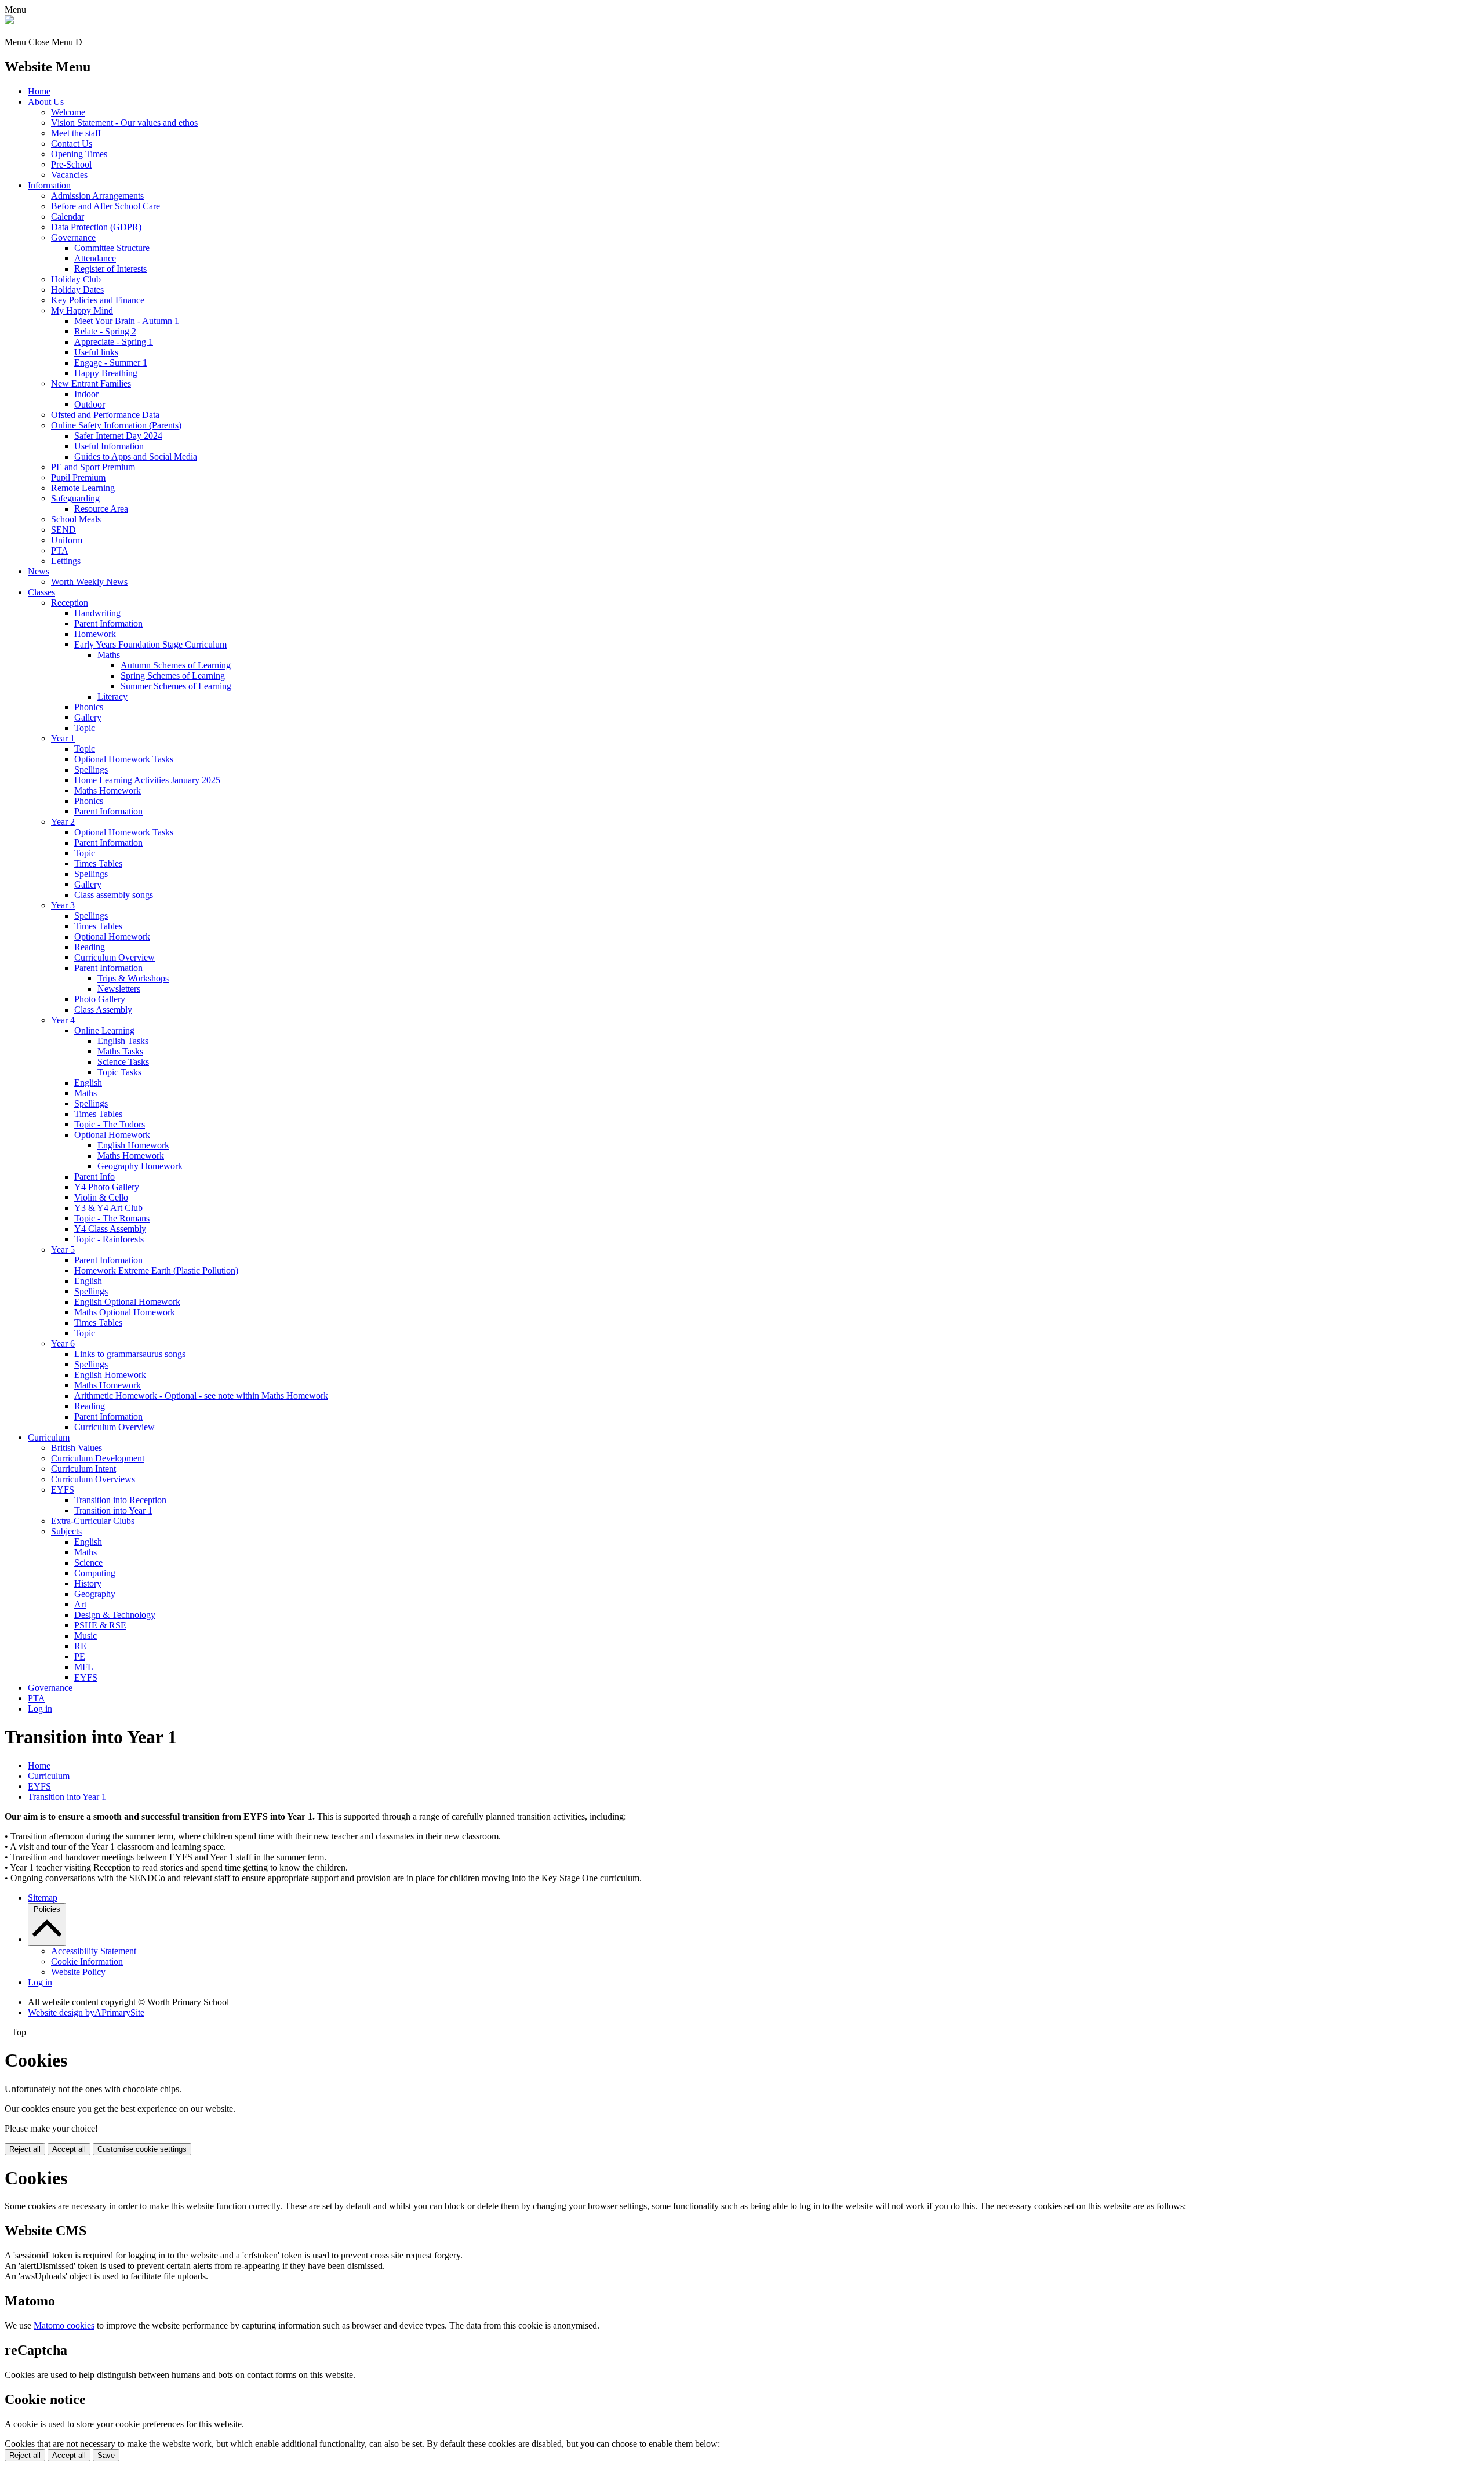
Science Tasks (123, 1062)
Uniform (67, 540)
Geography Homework (140, 1166)
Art (80, 1604)
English (88, 1083)
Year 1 (63, 738)
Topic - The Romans (112, 1218)
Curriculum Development (98, 1458)
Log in (40, 1709)
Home (39, 91)
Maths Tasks (120, 1051)
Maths (109, 655)
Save (106, 2455)
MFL (84, 1667)
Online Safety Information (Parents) (116, 425)
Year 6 (63, 1343)
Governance (73, 237)
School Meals (76, 519)
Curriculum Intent (83, 1469)
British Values (77, 1448)
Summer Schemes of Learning (176, 686)
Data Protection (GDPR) (96, 227)
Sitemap (43, 1898)
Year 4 (63, 1020)
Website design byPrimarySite (86, 2012)
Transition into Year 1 (113, 1510)
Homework (95, 634)
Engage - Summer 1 (111, 363)
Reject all (25, 2149)
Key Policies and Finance (98, 300)
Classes (41, 592)
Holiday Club (76, 279)
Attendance (95, 258)
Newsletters (119, 989)
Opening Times (79, 154)
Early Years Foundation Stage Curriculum (150, 644)
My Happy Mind (82, 310)
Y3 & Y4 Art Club (108, 1208)
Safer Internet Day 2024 (118, 436)
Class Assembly (103, 1010)
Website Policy (78, 1972)
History (88, 1583)
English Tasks (123, 1041)
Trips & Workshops (133, 978)
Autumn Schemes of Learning (176, 665)
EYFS (63, 1490)
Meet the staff (76, 133)
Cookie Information (87, 1961)
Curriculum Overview (114, 957)
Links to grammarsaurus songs (130, 1354)
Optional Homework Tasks (124, 759)
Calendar (68, 217)
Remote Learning (83, 488)
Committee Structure (112, 248)
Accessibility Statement (94, 1951)
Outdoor (90, 404)
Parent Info (94, 1176)
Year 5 (63, 1250)
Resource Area (101, 509)
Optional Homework (112, 936)
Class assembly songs (114, 895)
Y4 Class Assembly (110, 1229)
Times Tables (98, 863)
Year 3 (63, 905)
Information (49, 185)
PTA (60, 550)
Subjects (66, 1531)
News (39, 571)
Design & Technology (115, 1615)
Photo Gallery (100, 999)
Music (86, 1636)
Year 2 (63, 822)
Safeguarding (75, 498)
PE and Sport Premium (93, 467)
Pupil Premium (78, 477)
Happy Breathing (106, 373)
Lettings (66, 561)
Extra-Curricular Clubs (93, 1521)
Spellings (91, 770)
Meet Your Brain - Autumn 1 (127, 321)
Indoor (86, 394)
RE (80, 1646)
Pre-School (71, 164)
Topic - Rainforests (109, 1239)
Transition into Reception (120, 1500)
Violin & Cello (101, 1197)
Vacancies (69, 175)
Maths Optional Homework (125, 1312)
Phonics (89, 707)
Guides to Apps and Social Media (136, 457)
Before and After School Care (106, 206)
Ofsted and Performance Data (105, 415)
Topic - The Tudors (110, 1124)
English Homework (133, 1145)
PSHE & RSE (100, 1625)
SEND (63, 530)
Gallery (88, 717)
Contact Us (72, 143)
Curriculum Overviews (93, 1479)
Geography (95, 1594)
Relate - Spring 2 (105, 331)
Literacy (112, 696)
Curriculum (49, 1437)
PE (80, 1656)
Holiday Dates (77, 290)
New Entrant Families (91, 383)
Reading (90, 947)
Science (88, 1563)
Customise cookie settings (142, 2149)
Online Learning (104, 1030)
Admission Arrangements (97, 196)
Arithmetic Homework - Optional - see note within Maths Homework (201, 1396)
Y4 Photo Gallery (107, 1187)
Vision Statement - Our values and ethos (124, 123)
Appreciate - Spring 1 (114, 342)
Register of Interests (110, 269)
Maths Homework (108, 790)
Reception (70, 603)
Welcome (68, 112)
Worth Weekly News (89, 582)
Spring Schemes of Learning (173, 676)
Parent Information (108, 623)
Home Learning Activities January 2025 (147, 780)
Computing (95, 1573)
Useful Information (109, 446)
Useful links (96, 352)
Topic (85, 728)
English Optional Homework (127, 1302)
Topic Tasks (119, 1072)
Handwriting (97, 613)
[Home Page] (9, 21)
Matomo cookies (64, 2325)
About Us (46, 102)
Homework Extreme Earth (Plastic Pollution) (156, 1270)
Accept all (69, 2149)
